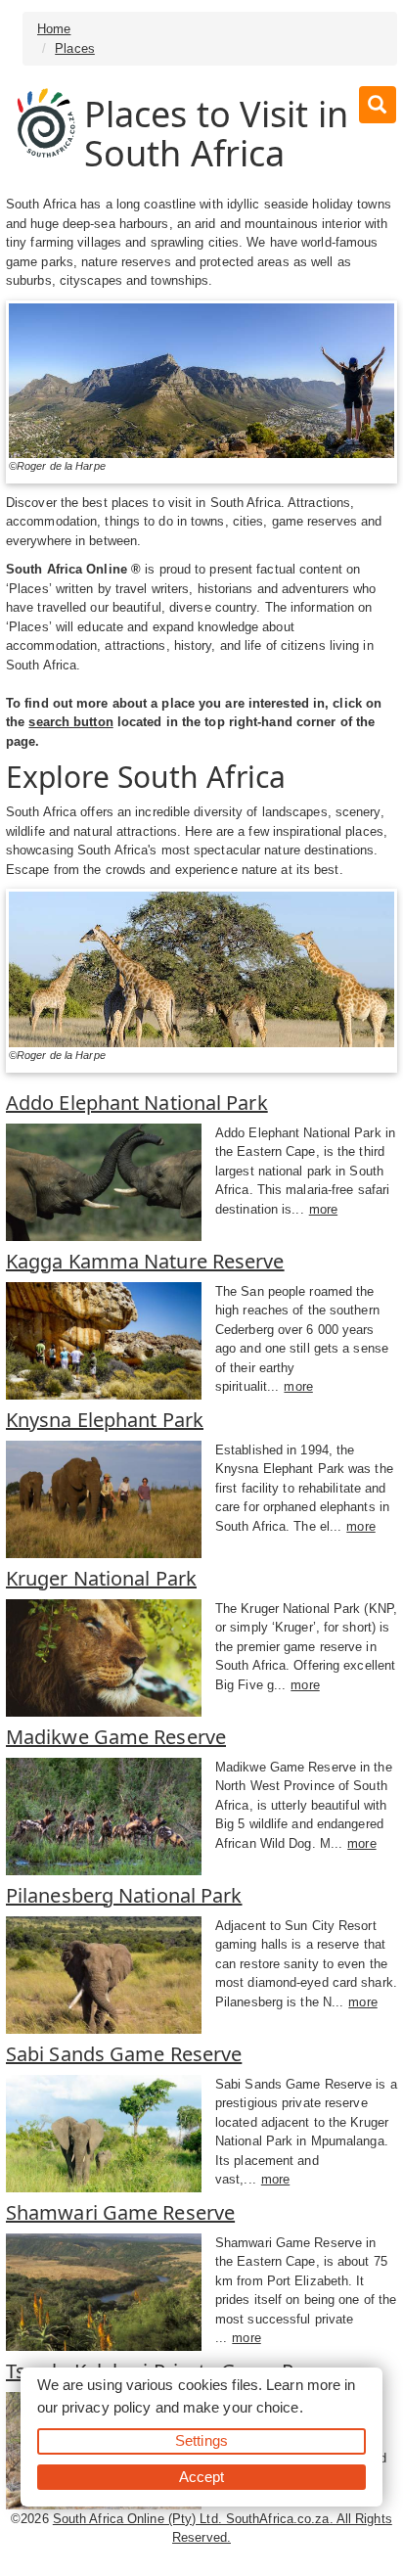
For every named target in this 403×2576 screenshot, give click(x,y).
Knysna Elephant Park (105, 1420)
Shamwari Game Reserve (120, 2212)
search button (70, 722)
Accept (202, 2477)
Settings (201, 2440)
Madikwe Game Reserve (116, 1737)
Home (54, 29)
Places (75, 48)
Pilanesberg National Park (124, 1895)
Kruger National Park (101, 1578)
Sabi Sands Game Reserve (124, 2054)
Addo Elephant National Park (137, 1103)
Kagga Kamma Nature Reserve (145, 1261)
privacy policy (106, 2407)
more (323, 1209)
